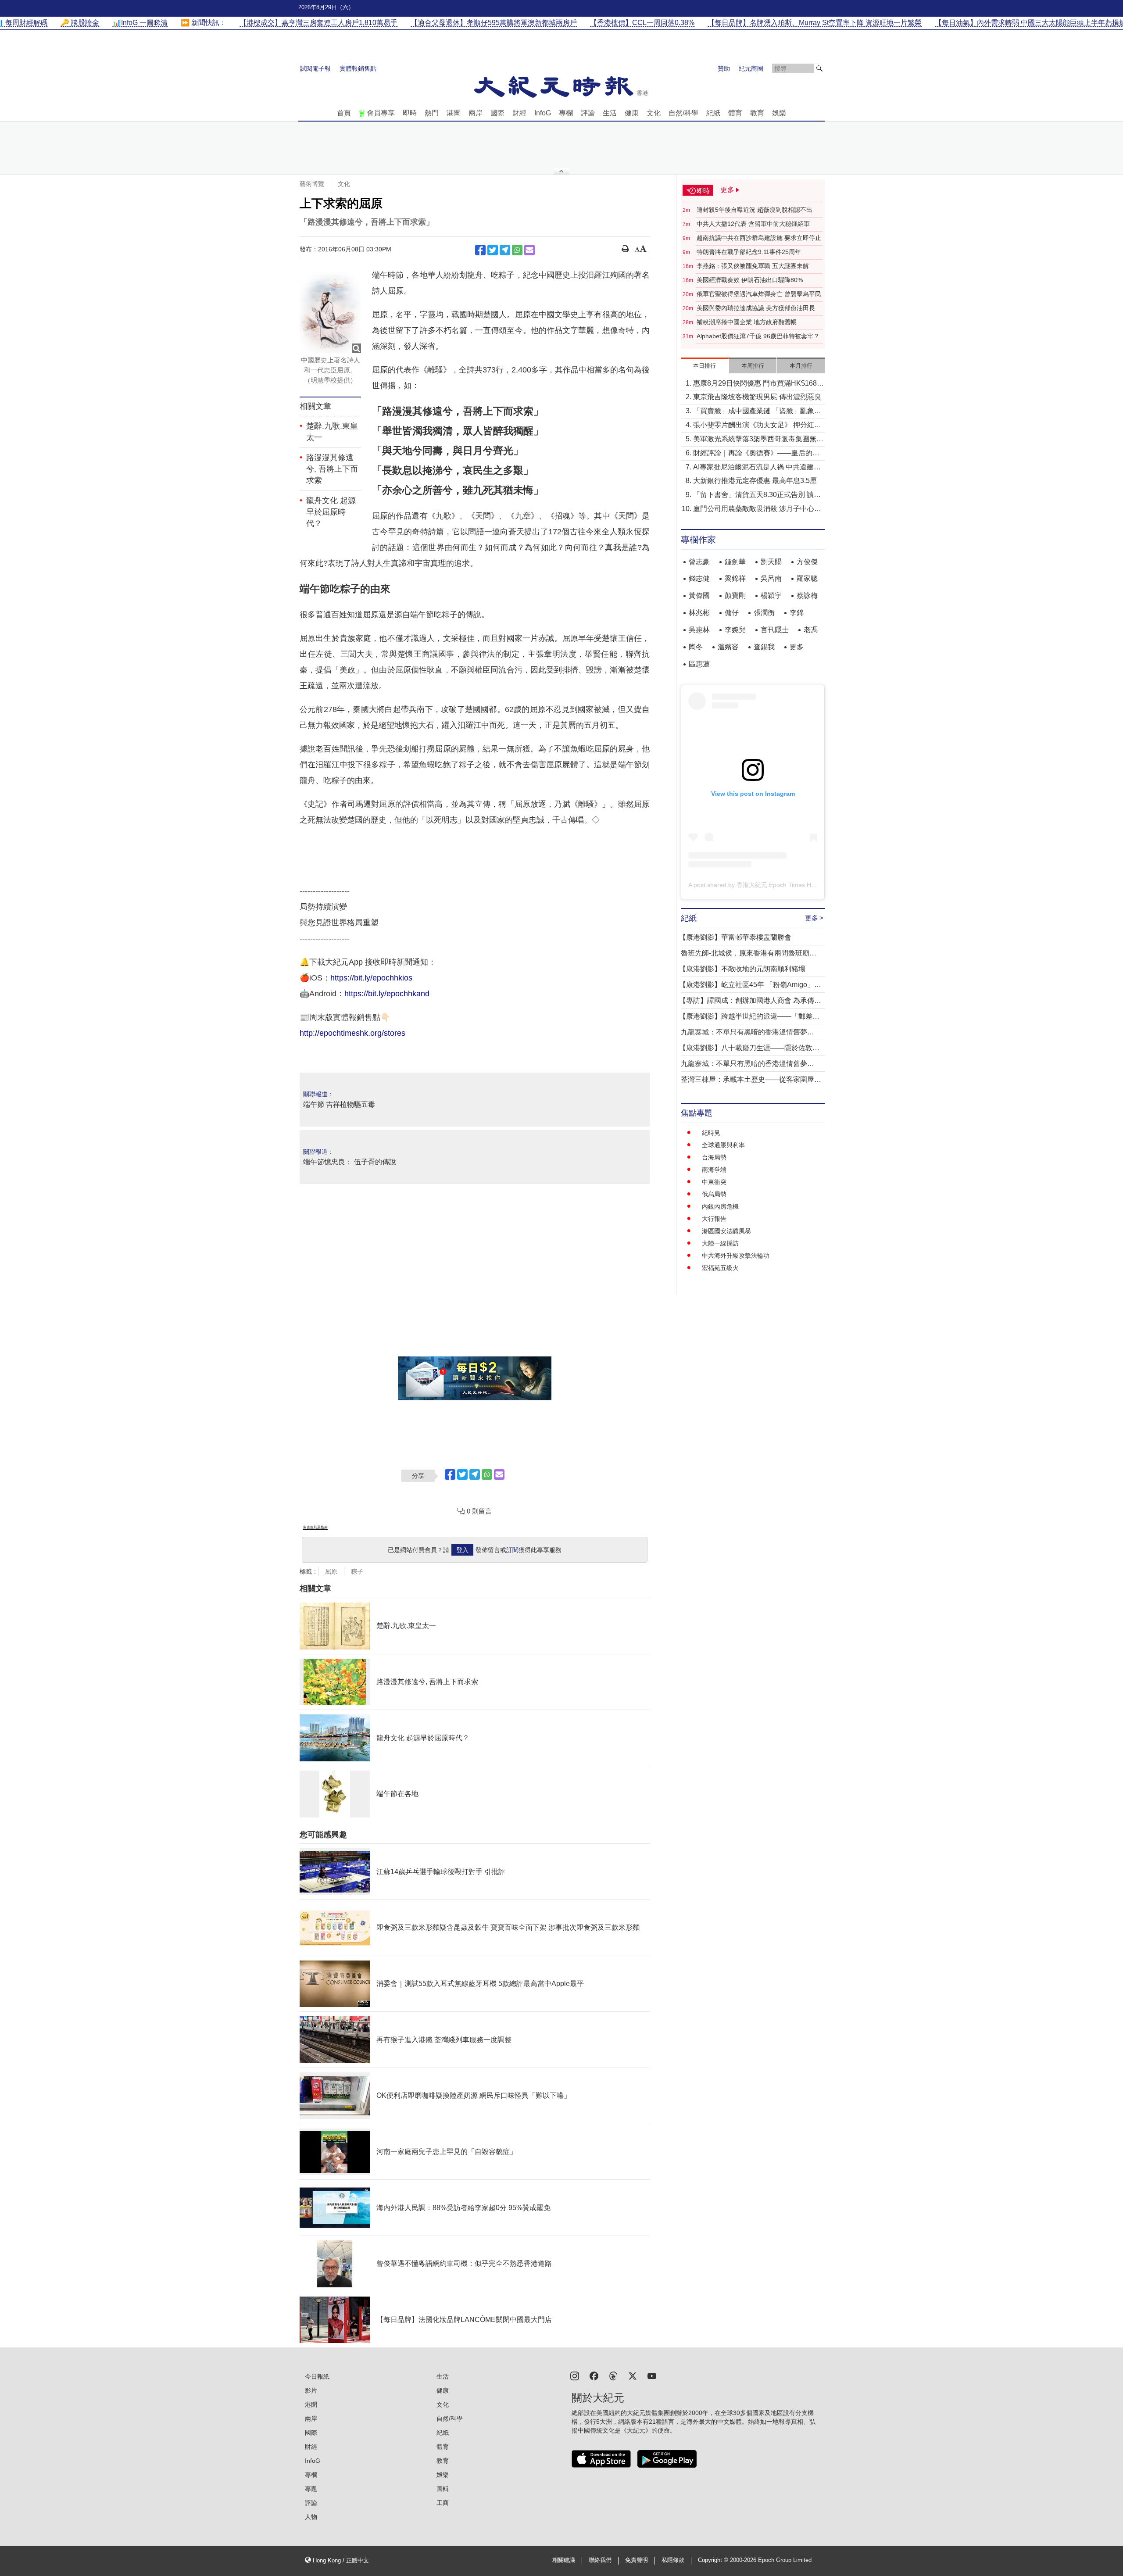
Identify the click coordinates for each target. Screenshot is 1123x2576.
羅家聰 (807, 578)
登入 (462, 1550)
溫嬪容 (728, 647)
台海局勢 (714, 1157)
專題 (311, 2489)
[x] (633, 2375)
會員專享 (381, 113)
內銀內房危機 (720, 1206)
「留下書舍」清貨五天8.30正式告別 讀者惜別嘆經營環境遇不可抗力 (757, 496)
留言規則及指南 (315, 1527)
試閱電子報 (315, 68)
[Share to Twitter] (493, 250)
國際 (497, 113)
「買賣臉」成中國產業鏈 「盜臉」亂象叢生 (757, 412)
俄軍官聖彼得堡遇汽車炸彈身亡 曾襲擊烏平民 (759, 294)
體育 (735, 113)
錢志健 (699, 578)
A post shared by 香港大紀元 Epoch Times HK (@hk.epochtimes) (778, 885)
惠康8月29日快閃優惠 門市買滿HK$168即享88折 (758, 384)
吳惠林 (699, 630)
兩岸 (476, 113)
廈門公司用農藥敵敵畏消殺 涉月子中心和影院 (757, 510)
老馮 (811, 630)
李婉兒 (735, 630)
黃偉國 (699, 596)
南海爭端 (714, 1170)
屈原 (331, 1571)
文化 (654, 113)
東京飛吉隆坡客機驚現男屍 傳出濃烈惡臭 (757, 397)
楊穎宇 (771, 596)
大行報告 (714, 1219)
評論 (588, 113)
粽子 (357, 1571)
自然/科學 (683, 113)
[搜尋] (819, 68)
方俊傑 (807, 562)
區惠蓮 (699, 664)
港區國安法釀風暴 (726, 1231)
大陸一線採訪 (720, 1243)
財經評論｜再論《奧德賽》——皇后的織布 (756, 454)
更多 (797, 647)
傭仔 (732, 613)
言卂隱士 (775, 630)
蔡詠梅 (807, 596)
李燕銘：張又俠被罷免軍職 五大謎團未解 (753, 266)
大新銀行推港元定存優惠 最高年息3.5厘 (755, 481)
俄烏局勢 (714, 1194)
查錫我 (764, 647)
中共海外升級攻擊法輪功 (736, 1256)
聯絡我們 (600, 2560)
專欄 (566, 113)
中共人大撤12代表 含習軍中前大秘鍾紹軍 (753, 224)
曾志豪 (699, 562)
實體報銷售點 (358, 68)
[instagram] (575, 2375)
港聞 (454, 113)
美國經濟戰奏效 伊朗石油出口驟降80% (750, 280)
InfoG (543, 113)
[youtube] (652, 2375)
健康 (632, 113)
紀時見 (711, 1133)
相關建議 (564, 2560)
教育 (757, 113)
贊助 (724, 68)
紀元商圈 (751, 68)
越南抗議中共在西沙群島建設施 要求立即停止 (759, 238)
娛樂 (779, 113)
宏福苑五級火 (720, 1268)
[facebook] (594, 2375)
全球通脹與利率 (723, 1145)
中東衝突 (714, 1182)
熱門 (432, 113)
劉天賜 (771, 562)
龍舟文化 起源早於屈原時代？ (331, 512)
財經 (519, 113)
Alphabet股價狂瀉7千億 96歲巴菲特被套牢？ (758, 336)
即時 (410, 113)
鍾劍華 (735, 562)
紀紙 (713, 113)
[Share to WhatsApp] (517, 250)
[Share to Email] (529, 250)
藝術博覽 (312, 184)
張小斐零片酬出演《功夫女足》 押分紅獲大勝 (757, 426)
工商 (443, 2503)
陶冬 (696, 647)
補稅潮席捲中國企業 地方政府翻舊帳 (747, 322)
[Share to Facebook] (480, 250)
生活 (610, 113)
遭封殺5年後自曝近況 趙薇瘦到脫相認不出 (755, 210)
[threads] (613, 2375)
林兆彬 (699, 613)
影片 (311, 2390)
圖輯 (443, 2489)
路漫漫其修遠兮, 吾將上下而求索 (332, 469)
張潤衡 (764, 613)
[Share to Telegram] (505, 250)
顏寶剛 (735, 596)
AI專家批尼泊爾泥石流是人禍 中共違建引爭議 (757, 468)
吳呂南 (771, 578)
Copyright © (714, 2560)
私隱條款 (673, 2560)
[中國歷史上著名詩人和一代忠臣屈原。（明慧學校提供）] (330, 313)
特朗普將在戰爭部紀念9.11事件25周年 (749, 252)
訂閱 (512, 1550)
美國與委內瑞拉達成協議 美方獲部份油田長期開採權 (759, 308)
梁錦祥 (735, 578)
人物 (311, 2517)
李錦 (797, 613)
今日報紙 (317, 2376)
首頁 (344, 113)
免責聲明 (637, 2560)
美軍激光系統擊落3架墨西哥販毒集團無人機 (758, 440)
